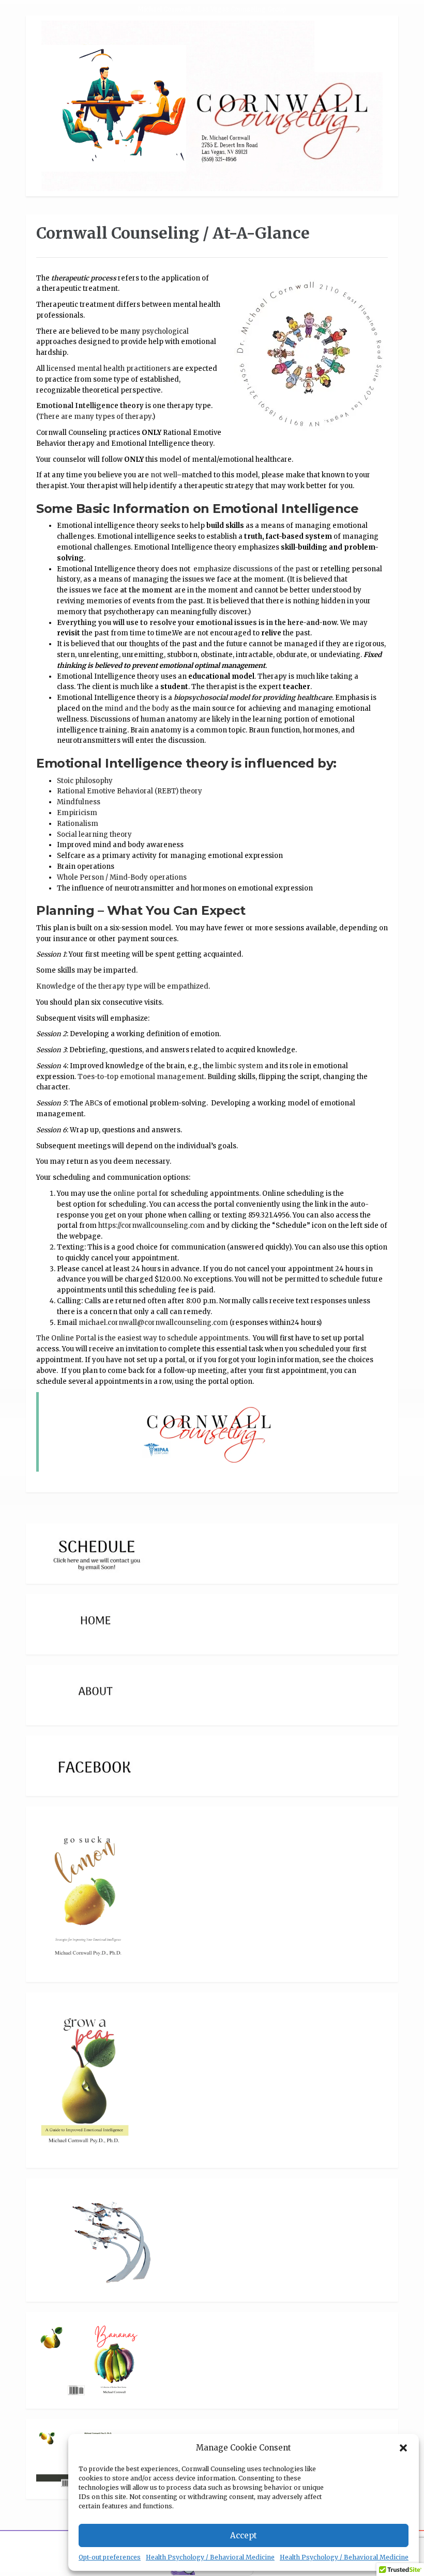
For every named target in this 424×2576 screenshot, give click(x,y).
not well (164, 475)
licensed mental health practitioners (109, 369)
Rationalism (78, 824)
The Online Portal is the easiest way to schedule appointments (142, 1338)
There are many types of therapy (95, 417)
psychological (165, 331)
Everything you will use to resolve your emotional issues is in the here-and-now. (198, 623)
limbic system (238, 1066)
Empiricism (77, 813)
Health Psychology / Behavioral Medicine (210, 2557)
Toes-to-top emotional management (141, 1077)
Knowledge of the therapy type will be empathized (122, 986)
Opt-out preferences (110, 2557)
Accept (244, 2535)
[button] (403, 2448)
